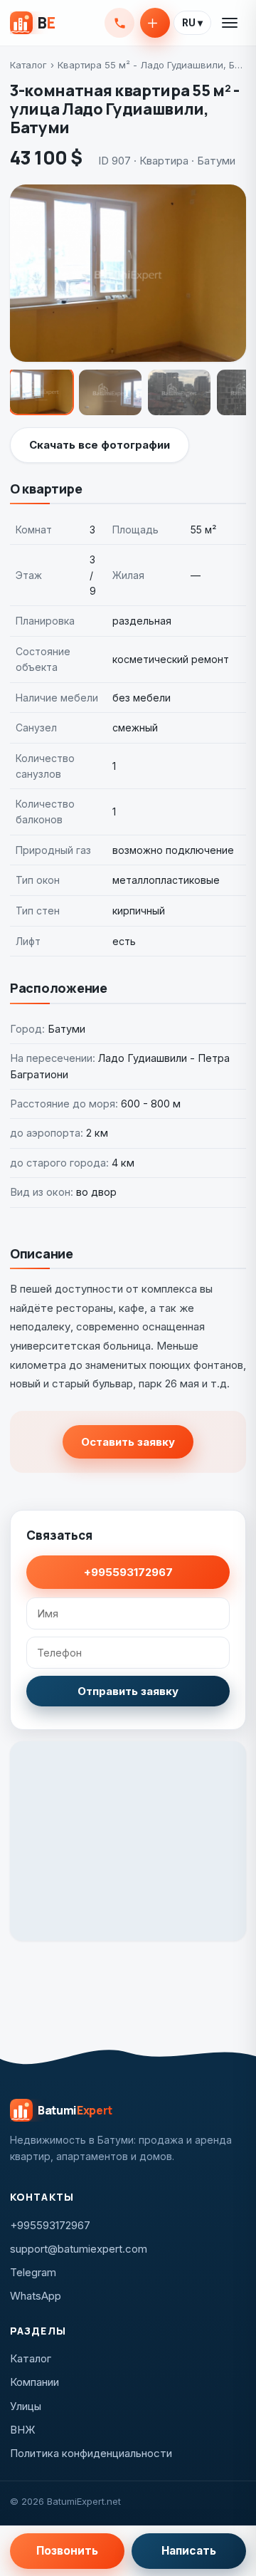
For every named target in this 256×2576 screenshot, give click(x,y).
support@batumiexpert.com (79, 2249)
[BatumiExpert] (32, 23)
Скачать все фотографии (100, 445)
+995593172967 (119, 23)
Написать (189, 2551)
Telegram (33, 2272)
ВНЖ (23, 2430)
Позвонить (67, 2551)
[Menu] (230, 23)
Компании (34, 2382)
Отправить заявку (128, 1691)
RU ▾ (192, 23)
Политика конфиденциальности (91, 2453)
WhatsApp (36, 2296)
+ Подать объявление (155, 23)
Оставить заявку (128, 1442)
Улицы (26, 2406)
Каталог (28, 65)
